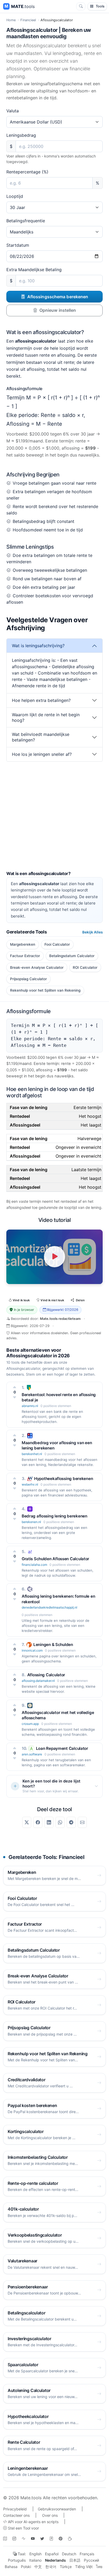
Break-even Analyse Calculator (37, 967)
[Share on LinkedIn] (49, 1822)
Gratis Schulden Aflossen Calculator (55, 1559)
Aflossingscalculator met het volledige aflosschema (58, 1715)
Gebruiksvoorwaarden (57, 2509)
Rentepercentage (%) (27, 172)
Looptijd (15, 196)
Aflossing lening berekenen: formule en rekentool (58, 1599)
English (35, 2554)
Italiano (35, 2560)
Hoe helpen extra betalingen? (41, 700)
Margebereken (23, 944)
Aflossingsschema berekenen (58, 297)
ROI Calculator (85, 967)
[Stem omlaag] (15, 1397)
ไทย (99, 2567)
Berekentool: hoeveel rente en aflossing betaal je (59, 1397)
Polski (26, 2567)
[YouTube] (33, 2539)
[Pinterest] (61, 2539)
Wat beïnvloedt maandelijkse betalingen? (41, 737)
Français (87, 2554)
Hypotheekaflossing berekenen (63, 1479)
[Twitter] (42, 2539)
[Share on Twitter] (27, 1822)
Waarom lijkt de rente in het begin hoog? (46, 717)
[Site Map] (5, 2539)
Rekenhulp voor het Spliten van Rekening (45, 990)
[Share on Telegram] (71, 1822)
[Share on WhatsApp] (60, 1822)
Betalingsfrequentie (26, 221)
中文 (38, 2567)
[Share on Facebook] (38, 1822)
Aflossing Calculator (46, 1675)
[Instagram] (14, 2539)
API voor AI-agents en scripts (33, 2522)
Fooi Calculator (57, 944)
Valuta (13, 111)
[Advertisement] (54, 816)
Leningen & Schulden (53, 1645)
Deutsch (69, 2554)
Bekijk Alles (92, 932)
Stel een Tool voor (23, 2528)
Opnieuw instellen (58, 310)
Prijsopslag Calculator (28, 979)
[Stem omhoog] (15, 1387)
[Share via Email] (82, 1822)
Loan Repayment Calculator (62, 1748)
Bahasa (11, 2567)
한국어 (51, 2567)
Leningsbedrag (21, 135)
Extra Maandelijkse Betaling (34, 270)
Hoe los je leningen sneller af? (42, 754)
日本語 (75, 2560)
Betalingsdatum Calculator (72, 956)
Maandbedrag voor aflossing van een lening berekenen (57, 1445)
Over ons (50, 2515)
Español (52, 2554)
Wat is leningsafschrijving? (38, 646)
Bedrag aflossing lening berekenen (54, 1516)
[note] (51, 2539)
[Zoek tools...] (81, 6)
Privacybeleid (15, 2509)
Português (17, 2560)
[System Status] (24, 2539)
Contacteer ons (16, 2515)
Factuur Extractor (25, 956)
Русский (91, 2560)
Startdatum (18, 245)
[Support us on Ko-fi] (70, 2539)
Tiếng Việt (84, 2567)
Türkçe (66, 2567)
